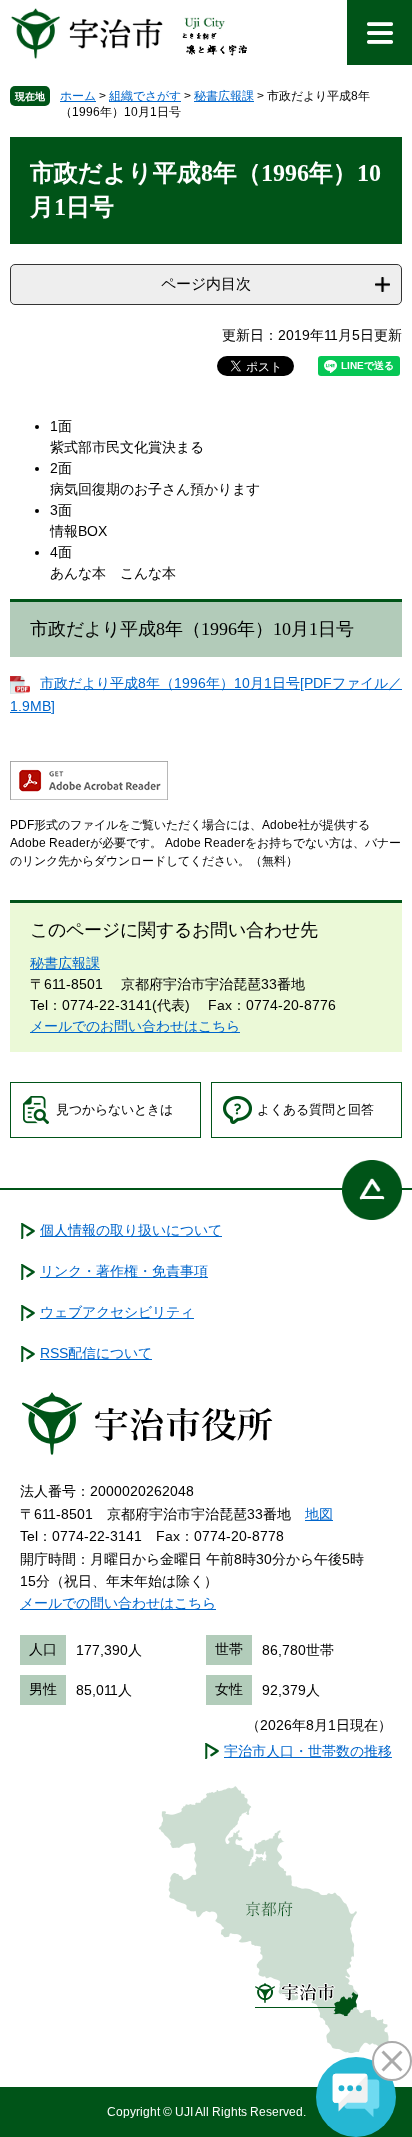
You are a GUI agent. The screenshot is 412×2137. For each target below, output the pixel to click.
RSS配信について (96, 1353)
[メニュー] (379, 32)
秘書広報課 (224, 96)
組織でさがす (145, 96)
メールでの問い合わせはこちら (118, 1603)
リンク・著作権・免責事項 (124, 1271)
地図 (319, 1514)
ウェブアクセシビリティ (117, 1312)
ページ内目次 (206, 283)
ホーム (78, 96)
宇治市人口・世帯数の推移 (308, 1751)
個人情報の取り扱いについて (131, 1230)
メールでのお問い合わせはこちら (135, 1026)
